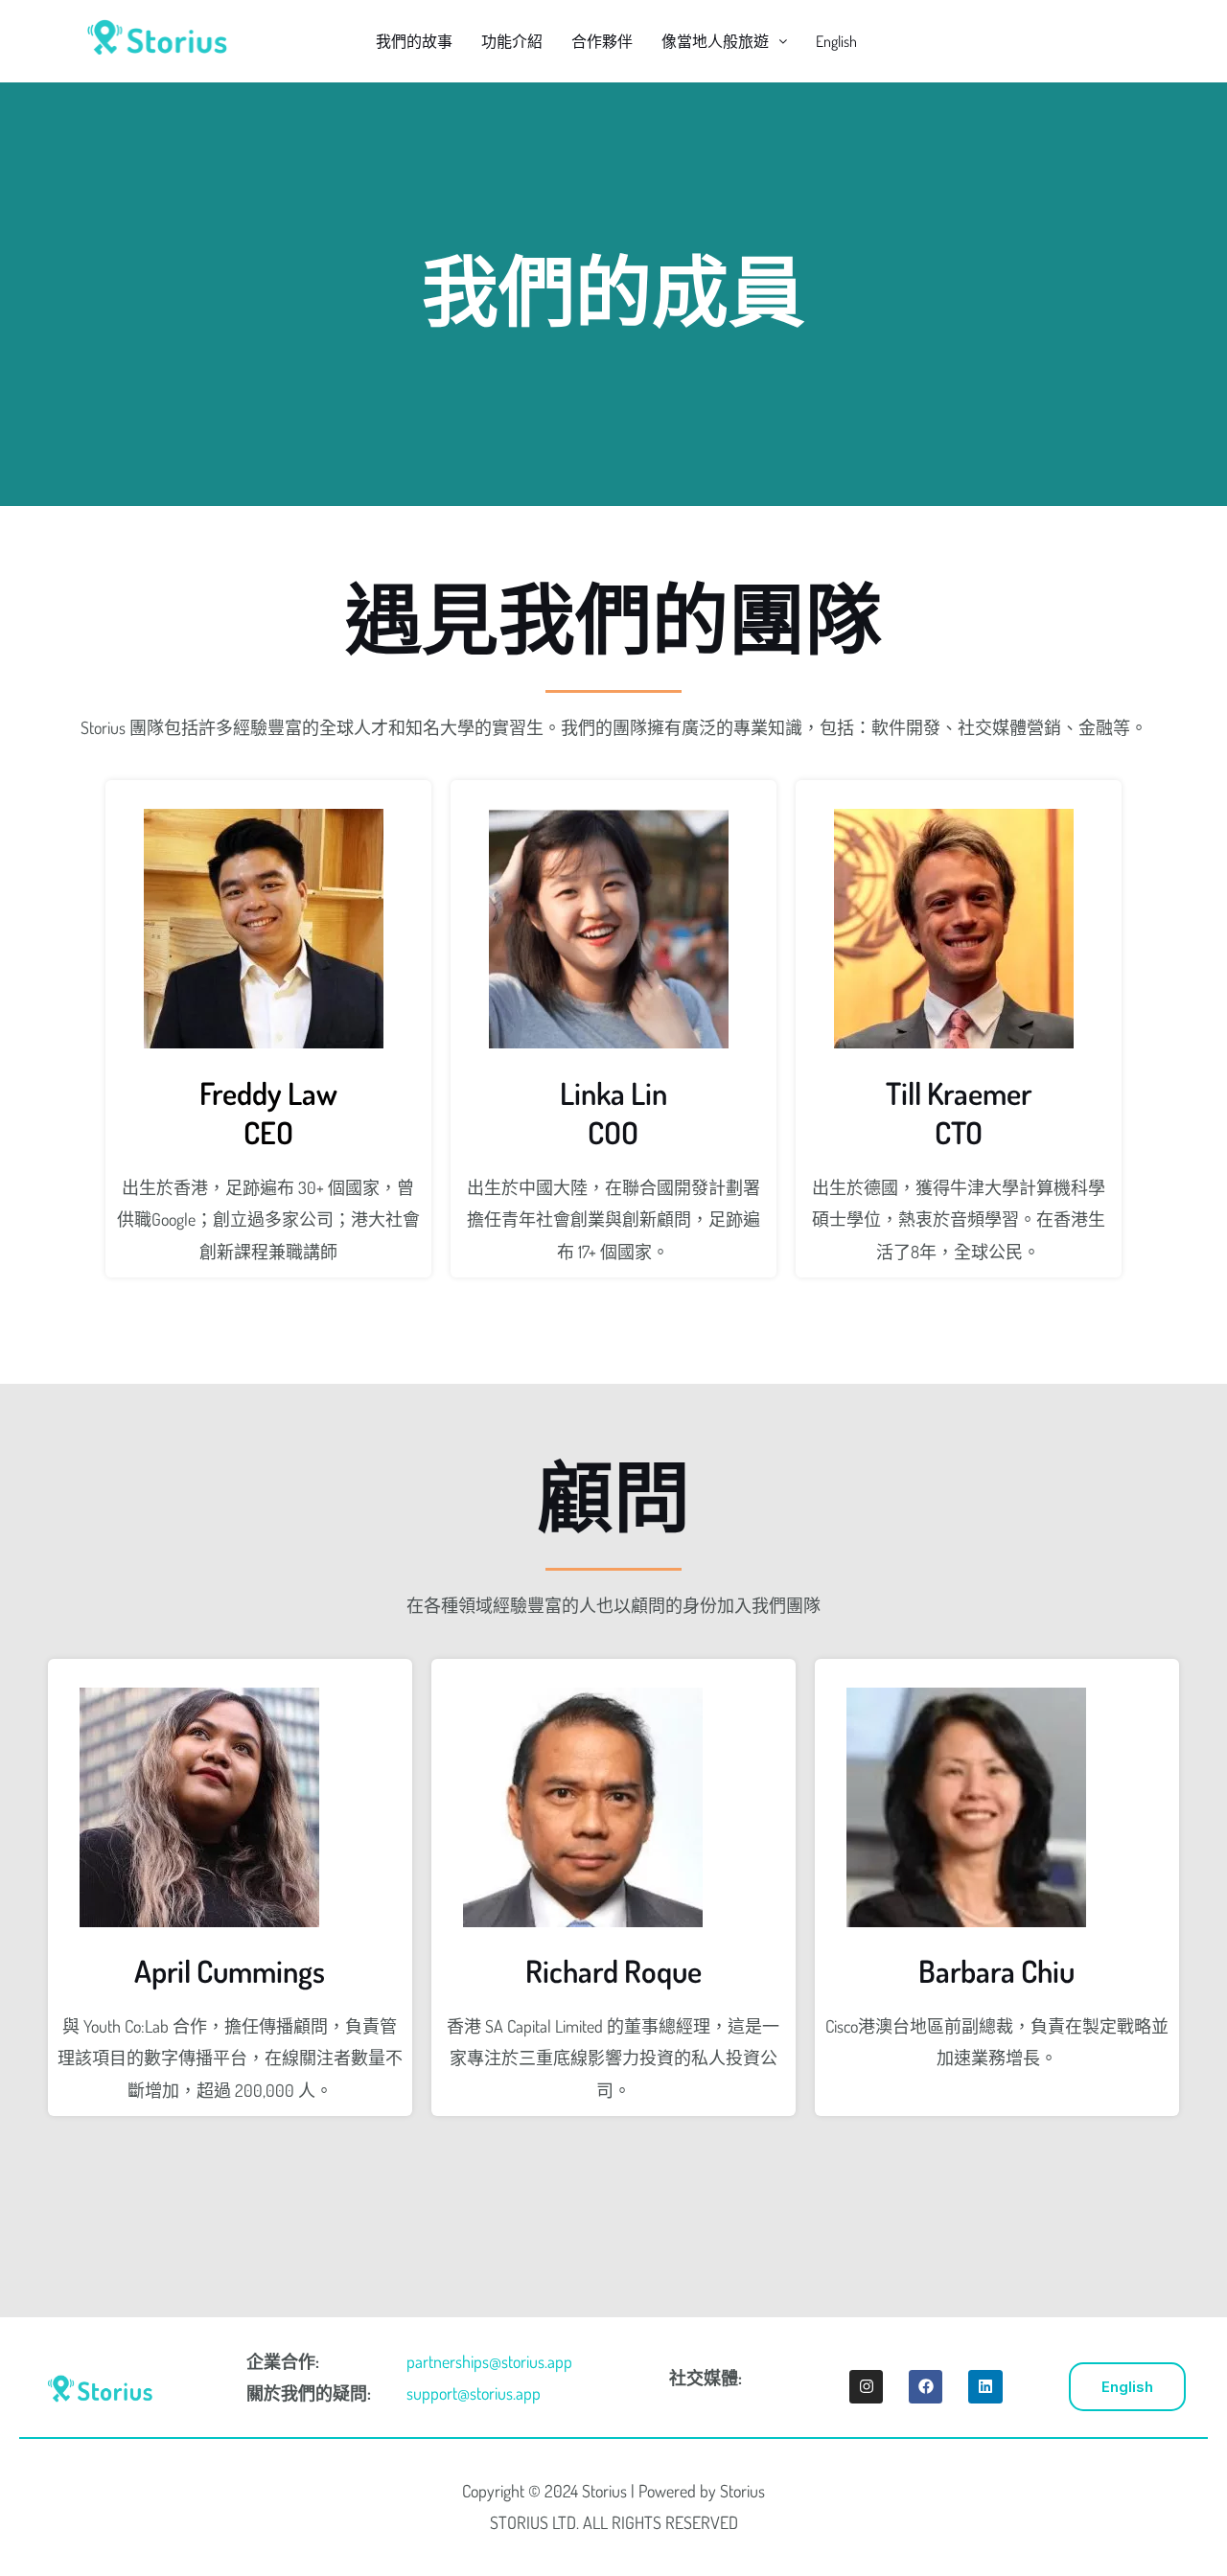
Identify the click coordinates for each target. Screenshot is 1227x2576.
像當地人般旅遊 (715, 41)
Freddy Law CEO (268, 1113)
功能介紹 (512, 41)
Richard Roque (613, 1971)
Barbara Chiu (996, 1971)
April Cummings (230, 1971)
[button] (724, 41)
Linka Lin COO (613, 1113)
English (836, 41)
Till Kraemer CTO (959, 1113)
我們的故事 (414, 41)
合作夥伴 (602, 41)
